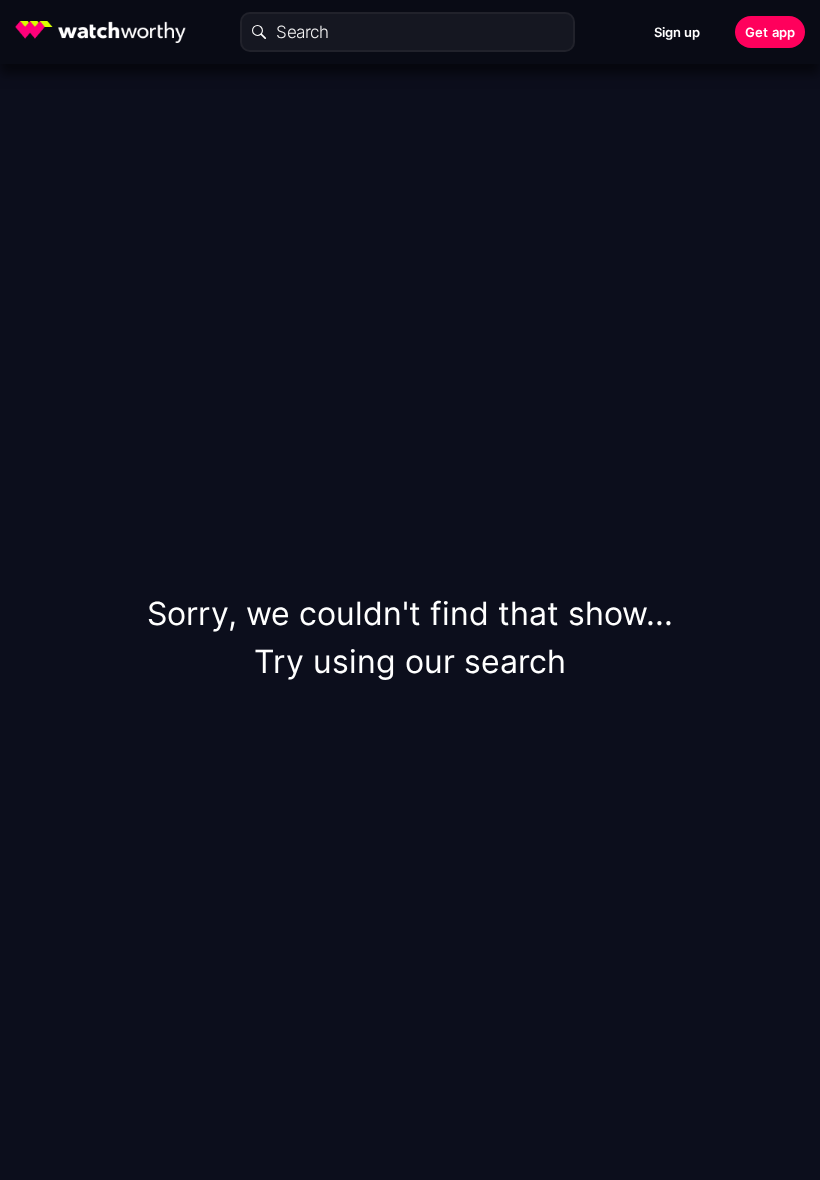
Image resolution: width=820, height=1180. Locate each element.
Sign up (677, 32)
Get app (770, 32)
